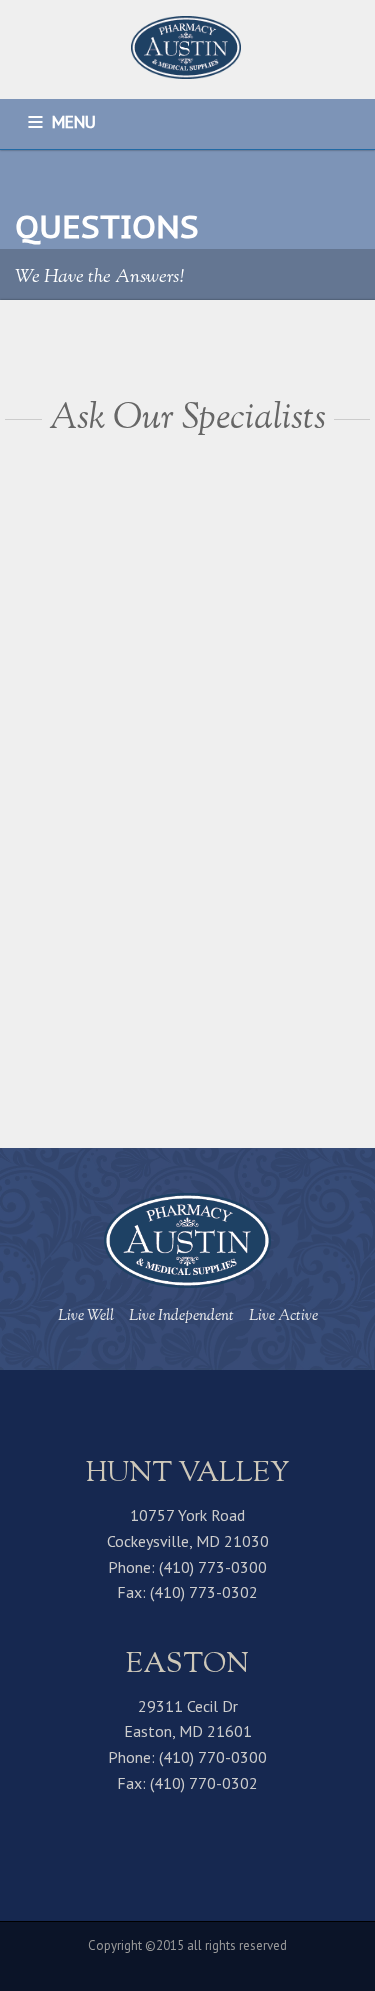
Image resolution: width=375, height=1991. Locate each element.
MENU (74, 122)
